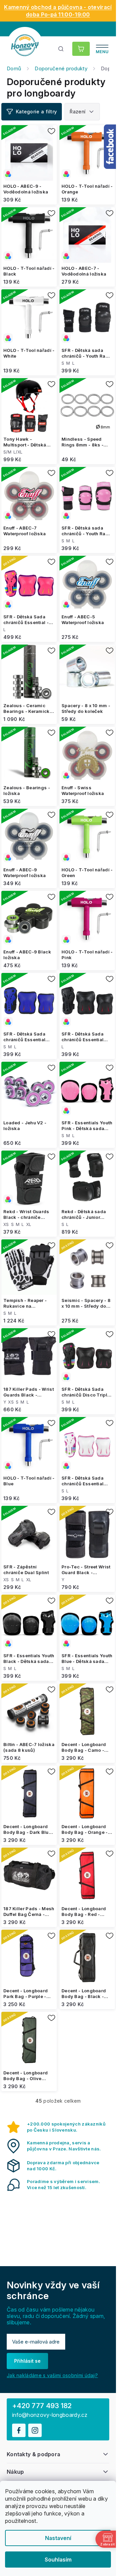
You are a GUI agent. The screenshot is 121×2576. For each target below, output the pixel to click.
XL (29, 1224)
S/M (7, 452)
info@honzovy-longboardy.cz (50, 2415)
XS (6, 1224)
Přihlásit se (27, 2361)
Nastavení (58, 2538)
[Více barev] (29, 153)
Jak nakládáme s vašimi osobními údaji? (52, 2375)
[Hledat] (61, 49)
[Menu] (102, 49)
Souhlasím (58, 2560)
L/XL (18, 452)
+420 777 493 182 (42, 2406)
